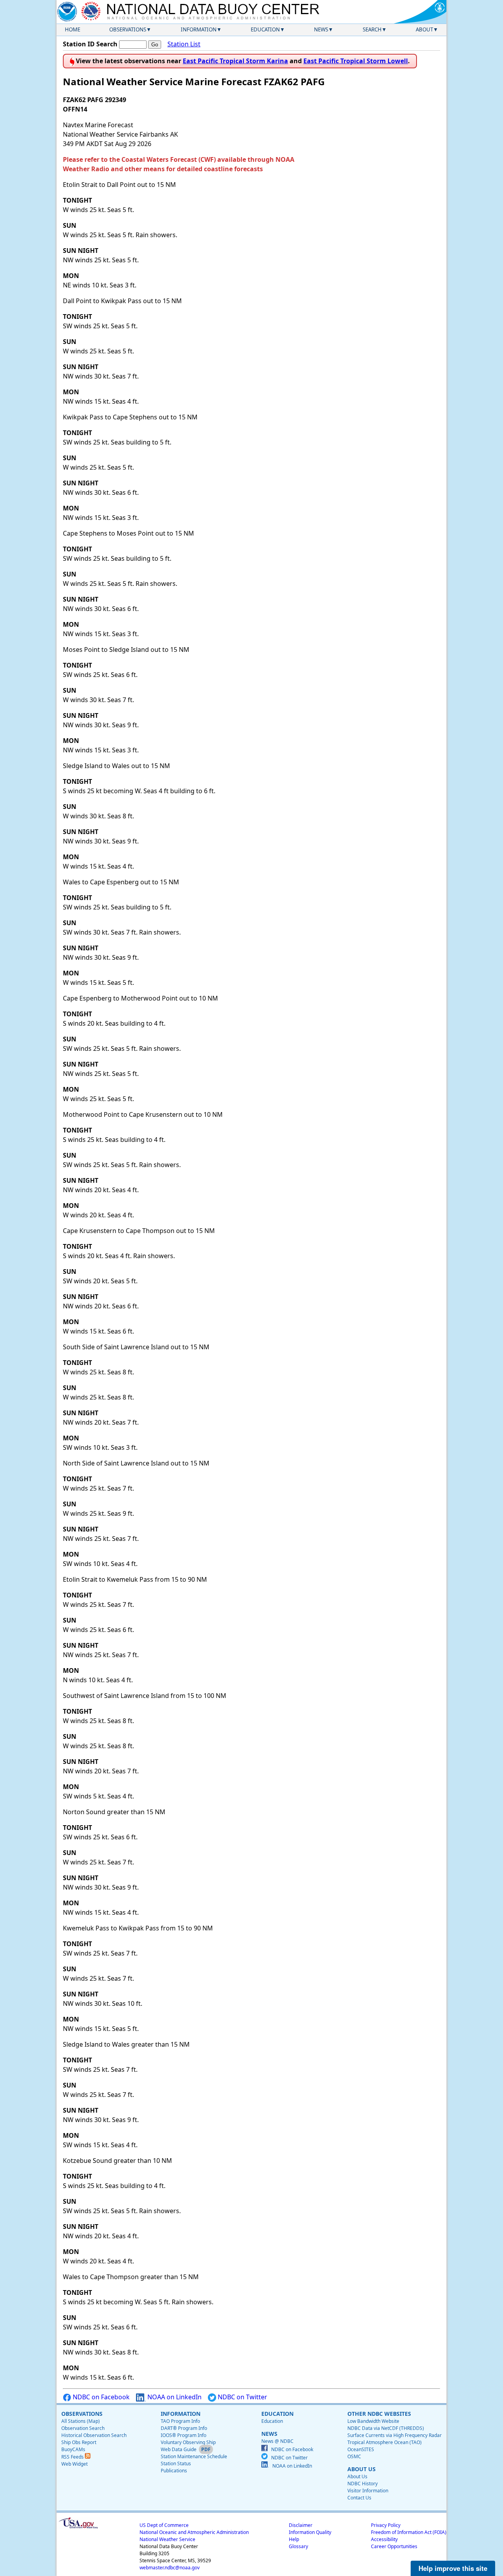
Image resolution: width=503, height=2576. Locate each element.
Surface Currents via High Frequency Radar (395, 2435)
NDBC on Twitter (242, 2397)
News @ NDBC (277, 2441)
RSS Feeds (73, 2457)
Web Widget (74, 2464)
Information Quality (310, 2532)
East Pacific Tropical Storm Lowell (356, 61)
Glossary (298, 2546)
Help (294, 2539)
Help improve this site (453, 2568)
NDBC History (363, 2484)
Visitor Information (368, 2491)
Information (199, 29)
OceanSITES (361, 2449)
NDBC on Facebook (100, 2397)
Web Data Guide (179, 2449)
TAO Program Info (180, 2421)
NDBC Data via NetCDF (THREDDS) (386, 2428)
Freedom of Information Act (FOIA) (409, 2532)
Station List (184, 44)
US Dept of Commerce (164, 2525)
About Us (357, 2476)
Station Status (176, 2463)
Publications (174, 2471)
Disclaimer (301, 2525)
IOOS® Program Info (184, 2435)
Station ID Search (90, 44)
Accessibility (384, 2539)
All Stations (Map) (81, 2421)
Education (265, 29)
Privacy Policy (386, 2525)
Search (372, 29)
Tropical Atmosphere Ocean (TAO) (385, 2442)
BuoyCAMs (73, 2449)
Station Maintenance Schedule (194, 2456)
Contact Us (359, 2498)
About (424, 29)
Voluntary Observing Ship (188, 2442)
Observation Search (83, 2428)
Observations (128, 29)
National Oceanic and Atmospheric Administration (194, 2532)
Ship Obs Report (79, 2442)
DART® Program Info (184, 2428)
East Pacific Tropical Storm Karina (235, 61)
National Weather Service (167, 2539)
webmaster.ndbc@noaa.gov (170, 2568)
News (321, 29)
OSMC (354, 2456)
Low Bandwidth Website (373, 2421)
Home (73, 29)
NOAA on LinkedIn (174, 2397)
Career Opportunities (394, 2546)
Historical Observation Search (94, 2435)
